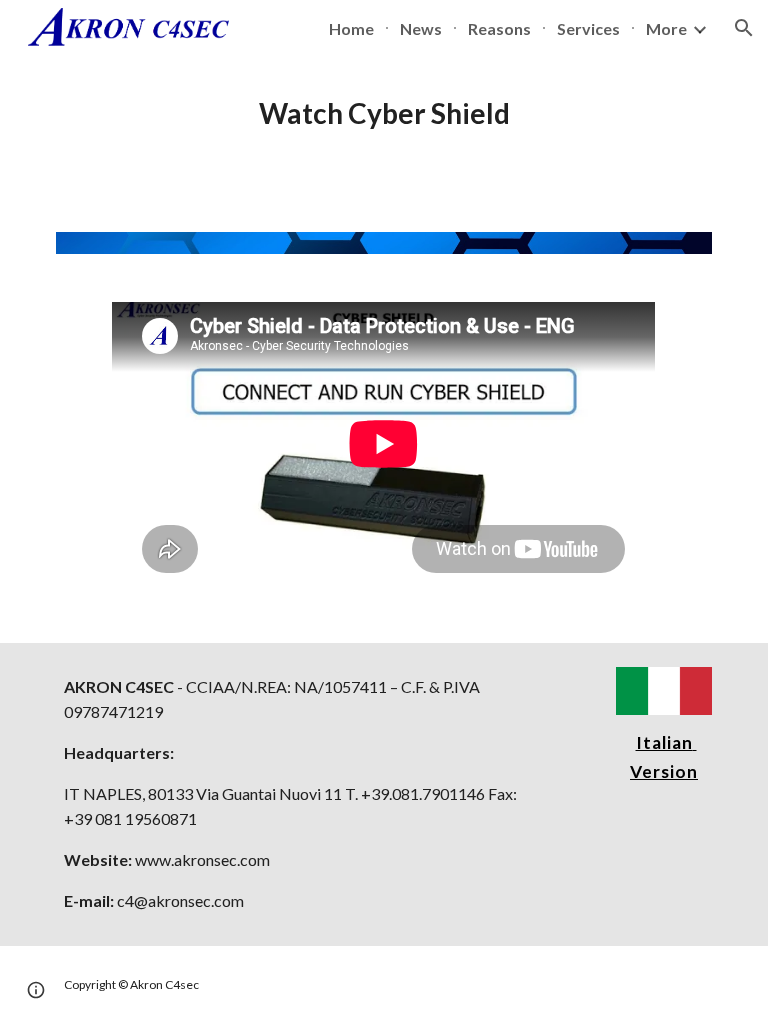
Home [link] (351, 28)
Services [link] (588, 28)
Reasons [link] (499, 28)
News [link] (421, 28)
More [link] (666, 28)
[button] (744, 28)
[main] (383, 114)
